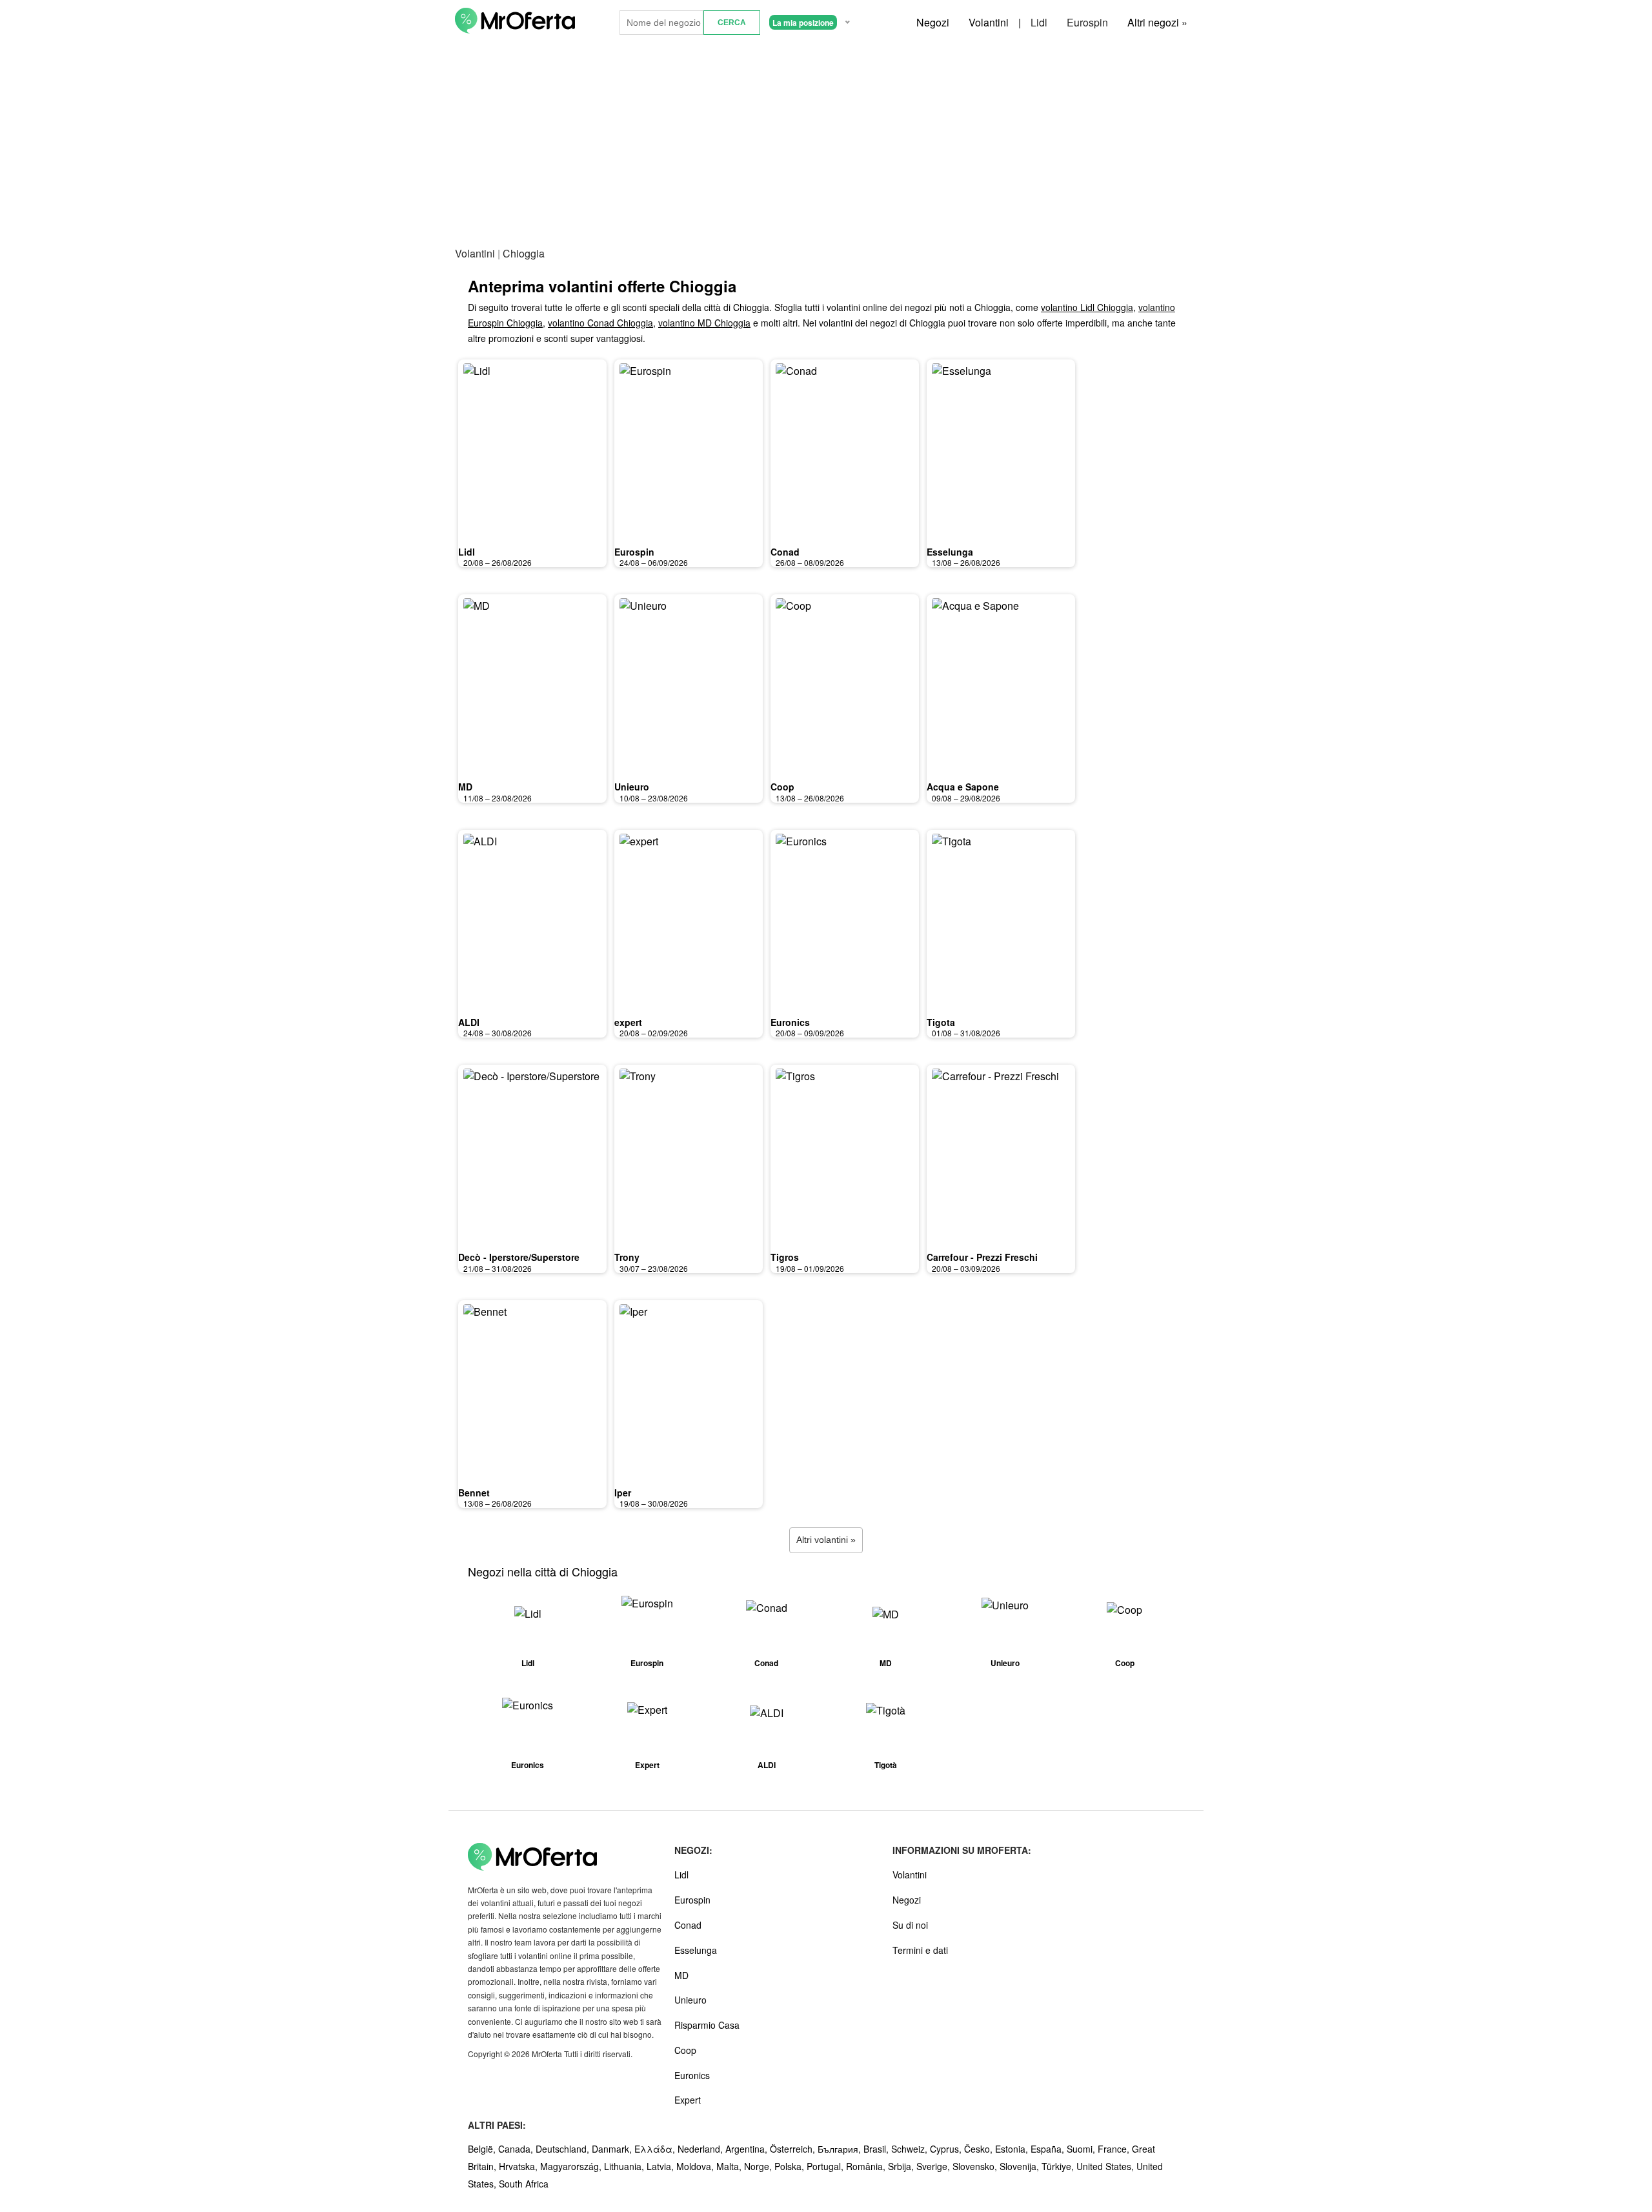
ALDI (469, 1022)
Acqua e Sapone (963, 787)
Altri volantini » (826, 1540)
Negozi (933, 22)
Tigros (785, 1257)
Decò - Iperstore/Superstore (519, 1257)
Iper (623, 1493)
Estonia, (1013, 2149)
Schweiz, (911, 2149)
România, (867, 2166)
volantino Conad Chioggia (600, 323)
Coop (782, 787)
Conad (785, 552)
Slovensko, (976, 2166)
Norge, (759, 2166)
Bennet (474, 1493)
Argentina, (748, 2149)
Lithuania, (625, 2166)
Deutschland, (564, 2149)
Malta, (730, 2166)
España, (1049, 2149)
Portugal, (826, 2166)
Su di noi (910, 1925)
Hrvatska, (519, 2166)
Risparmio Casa (707, 2025)
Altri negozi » (1157, 22)
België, (483, 2149)
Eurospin (1087, 22)
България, (841, 2149)
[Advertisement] (826, 141)
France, (1115, 2149)
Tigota (941, 1022)
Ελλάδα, (656, 2149)
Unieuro (632, 787)
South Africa (524, 2184)
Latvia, (661, 2166)
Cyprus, (947, 2149)
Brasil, (877, 2149)
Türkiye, (1059, 2166)
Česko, (980, 2149)
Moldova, (696, 2166)
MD (465, 787)
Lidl (1039, 22)
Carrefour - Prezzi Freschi (982, 1257)
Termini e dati (920, 1950)
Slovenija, (1021, 2166)
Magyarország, (572, 2166)
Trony (627, 1257)
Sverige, (934, 2166)
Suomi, (1082, 2149)
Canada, (517, 2149)
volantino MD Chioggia (704, 323)
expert (628, 1022)
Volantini (989, 22)
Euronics (790, 1022)
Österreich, (794, 2149)
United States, (1106, 2166)
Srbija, (902, 2166)
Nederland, (701, 2149)
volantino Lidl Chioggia (1087, 307)
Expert (688, 2100)
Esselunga (950, 552)
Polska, (791, 2166)
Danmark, (613, 2149)
